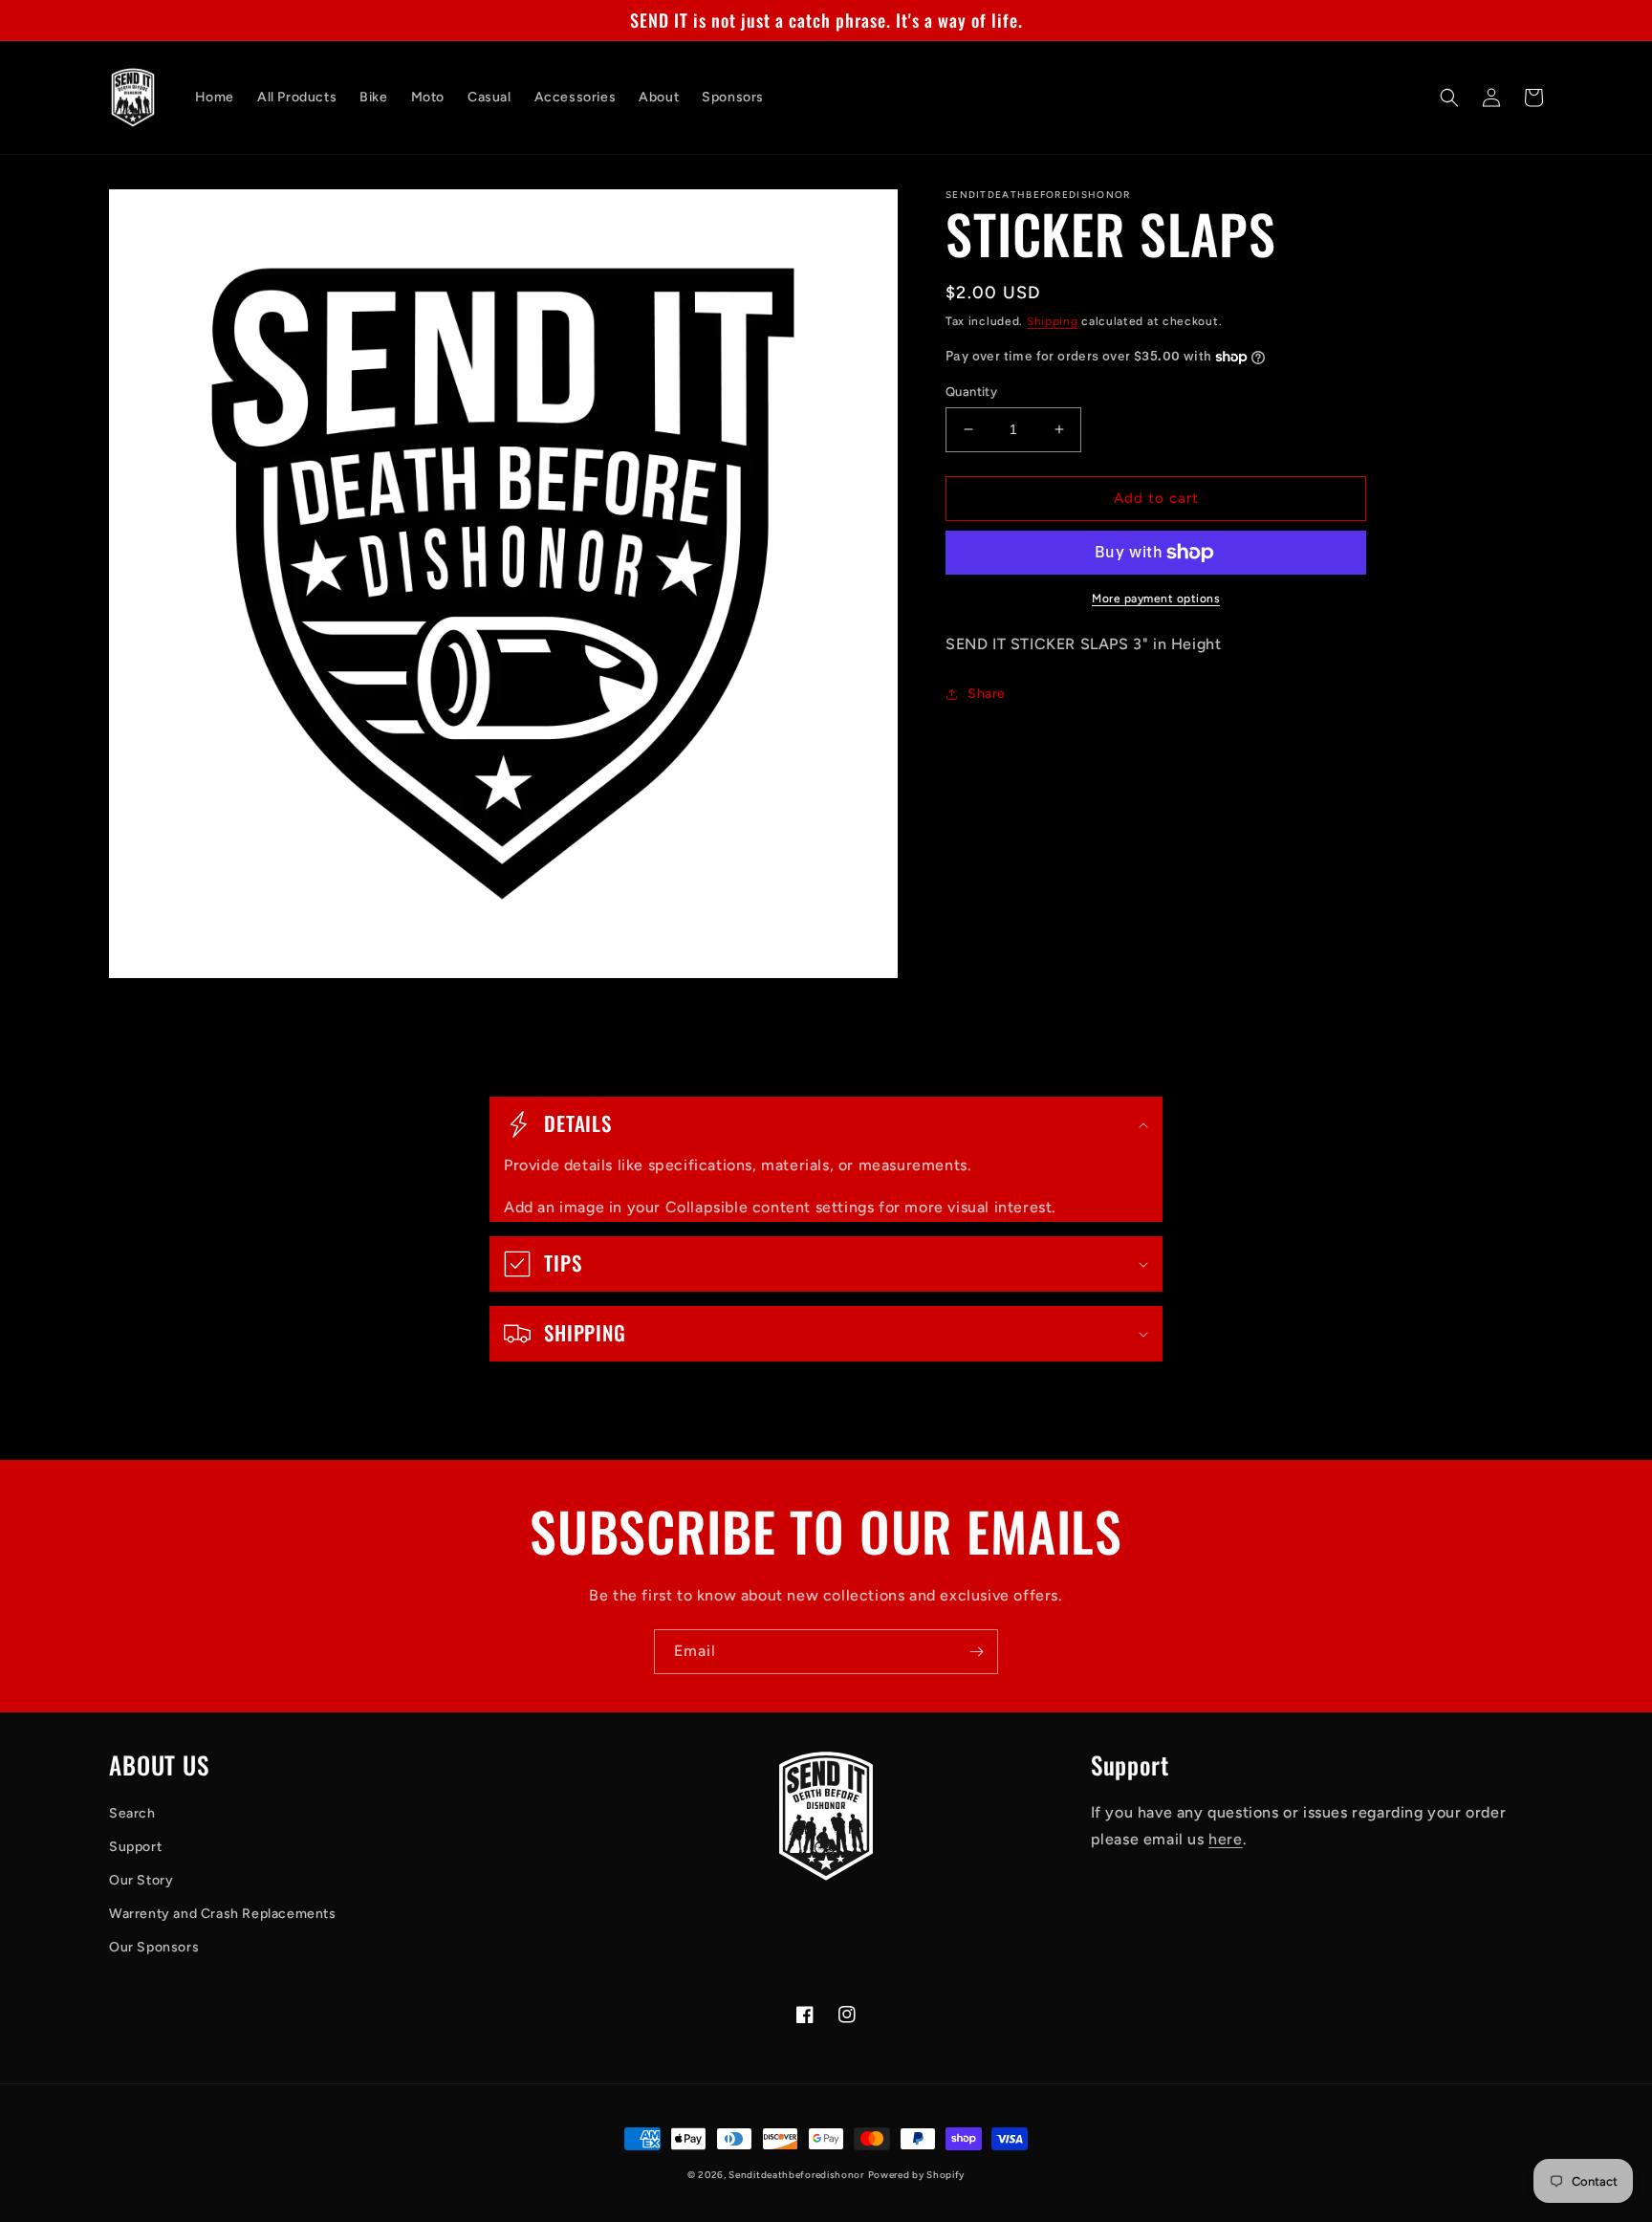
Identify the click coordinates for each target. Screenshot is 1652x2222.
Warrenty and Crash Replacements (223, 1914)
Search (132, 1813)
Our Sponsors (154, 1947)
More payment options (1156, 599)
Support (135, 1847)
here (1225, 1839)
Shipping (1053, 321)
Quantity (971, 392)
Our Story (141, 1880)
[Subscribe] (976, 1652)
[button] (1449, 98)
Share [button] (987, 694)
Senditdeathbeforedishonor (796, 2175)
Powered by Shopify (917, 2175)
